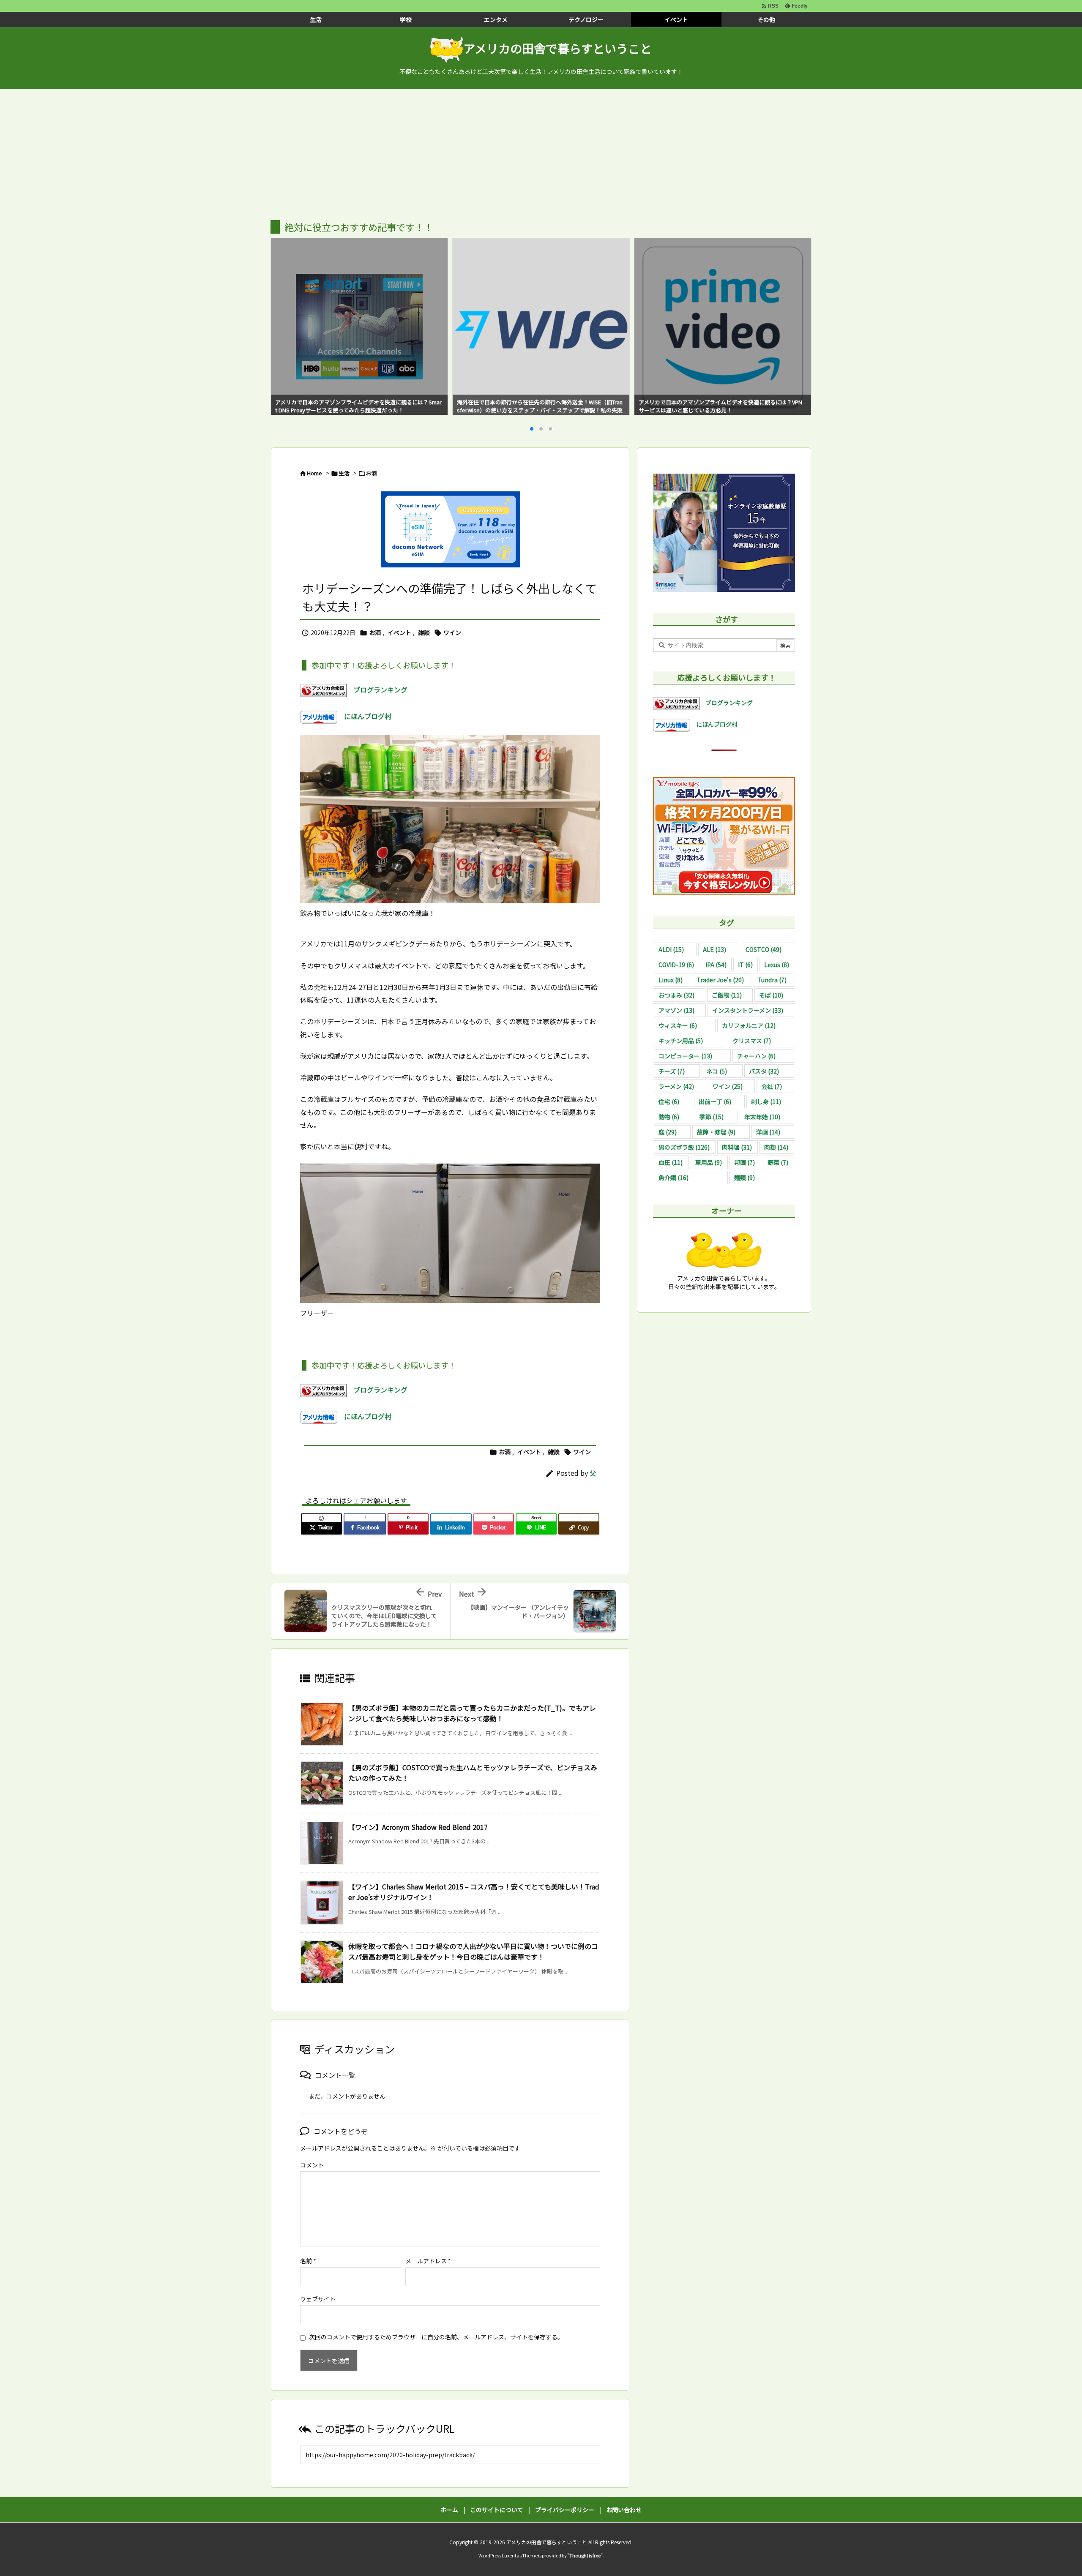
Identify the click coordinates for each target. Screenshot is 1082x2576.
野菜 (778, 1162)
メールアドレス (428, 2261)
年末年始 (762, 1117)
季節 (712, 1117)
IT (745, 965)
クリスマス (752, 1041)
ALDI (671, 949)
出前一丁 (715, 1101)
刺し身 (766, 1101)
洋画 (768, 1132)
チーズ (672, 1071)
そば (771, 995)
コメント (312, 2165)
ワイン (452, 632)
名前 (308, 2261)
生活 (344, 473)
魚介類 (674, 1178)
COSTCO (764, 949)
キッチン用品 (681, 1041)
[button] (285, 316)
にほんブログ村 (364, 716)
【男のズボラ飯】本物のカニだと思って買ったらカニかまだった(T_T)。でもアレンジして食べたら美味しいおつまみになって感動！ (472, 1713)
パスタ (764, 1071)
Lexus (777, 965)
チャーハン (756, 1056)
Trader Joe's (720, 980)
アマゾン (676, 1010)
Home (314, 473)
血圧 (671, 1162)
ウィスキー (678, 1025)
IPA (716, 965)
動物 (669, 1117)
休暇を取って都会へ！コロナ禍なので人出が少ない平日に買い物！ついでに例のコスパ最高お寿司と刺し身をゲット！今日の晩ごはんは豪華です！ (473, 1952)
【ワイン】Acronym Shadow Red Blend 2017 (418, 1827)
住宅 (669, 1101)
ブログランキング (377, 690)
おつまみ (676, 995)
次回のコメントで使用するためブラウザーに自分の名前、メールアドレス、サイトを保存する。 (436, 2337)
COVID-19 (676, 965)
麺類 (745, 1178)
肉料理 (737, 1147)
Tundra (772, 980)
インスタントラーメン (748, 1010)
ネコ (717, 1071)
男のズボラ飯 (684, 1147)
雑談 (424, 632)
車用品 (709, 1162)
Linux (671, 980)
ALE (715, 949)
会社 (772, 1086)
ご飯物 (727, 995)
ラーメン (676, 1086)
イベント (399, 632)
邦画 (745, 1162)
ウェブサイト (318, 2299)
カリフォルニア (749, 1025)
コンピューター (685, 1056)
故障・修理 (716, 1132)
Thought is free (585, 2555)
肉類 (776, 1147)
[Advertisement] (541, 153)
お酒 (372, 473)
